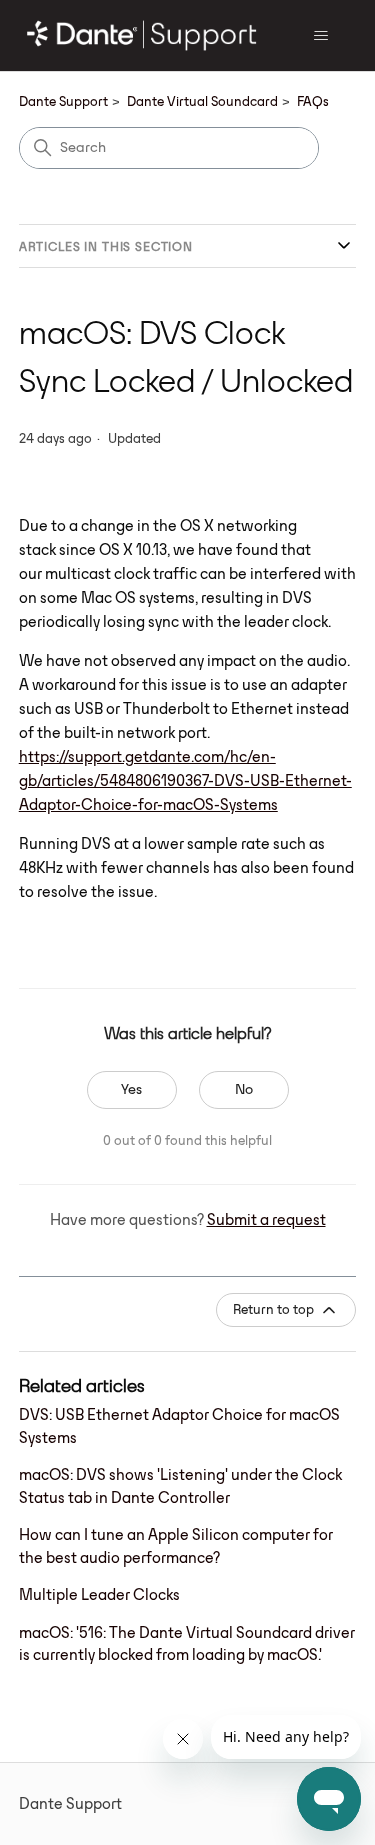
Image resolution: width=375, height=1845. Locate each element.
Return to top (273, 1309)
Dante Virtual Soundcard (202, 101)
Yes (131, 1089)
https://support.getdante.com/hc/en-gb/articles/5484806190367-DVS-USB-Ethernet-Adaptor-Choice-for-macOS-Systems (185, 780)
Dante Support (63, 101)
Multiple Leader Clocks (99, 1594)
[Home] (142, 35)
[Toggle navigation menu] (320, 36)
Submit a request (266, 1219)
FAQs (313, 101)
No (244, 1089)
